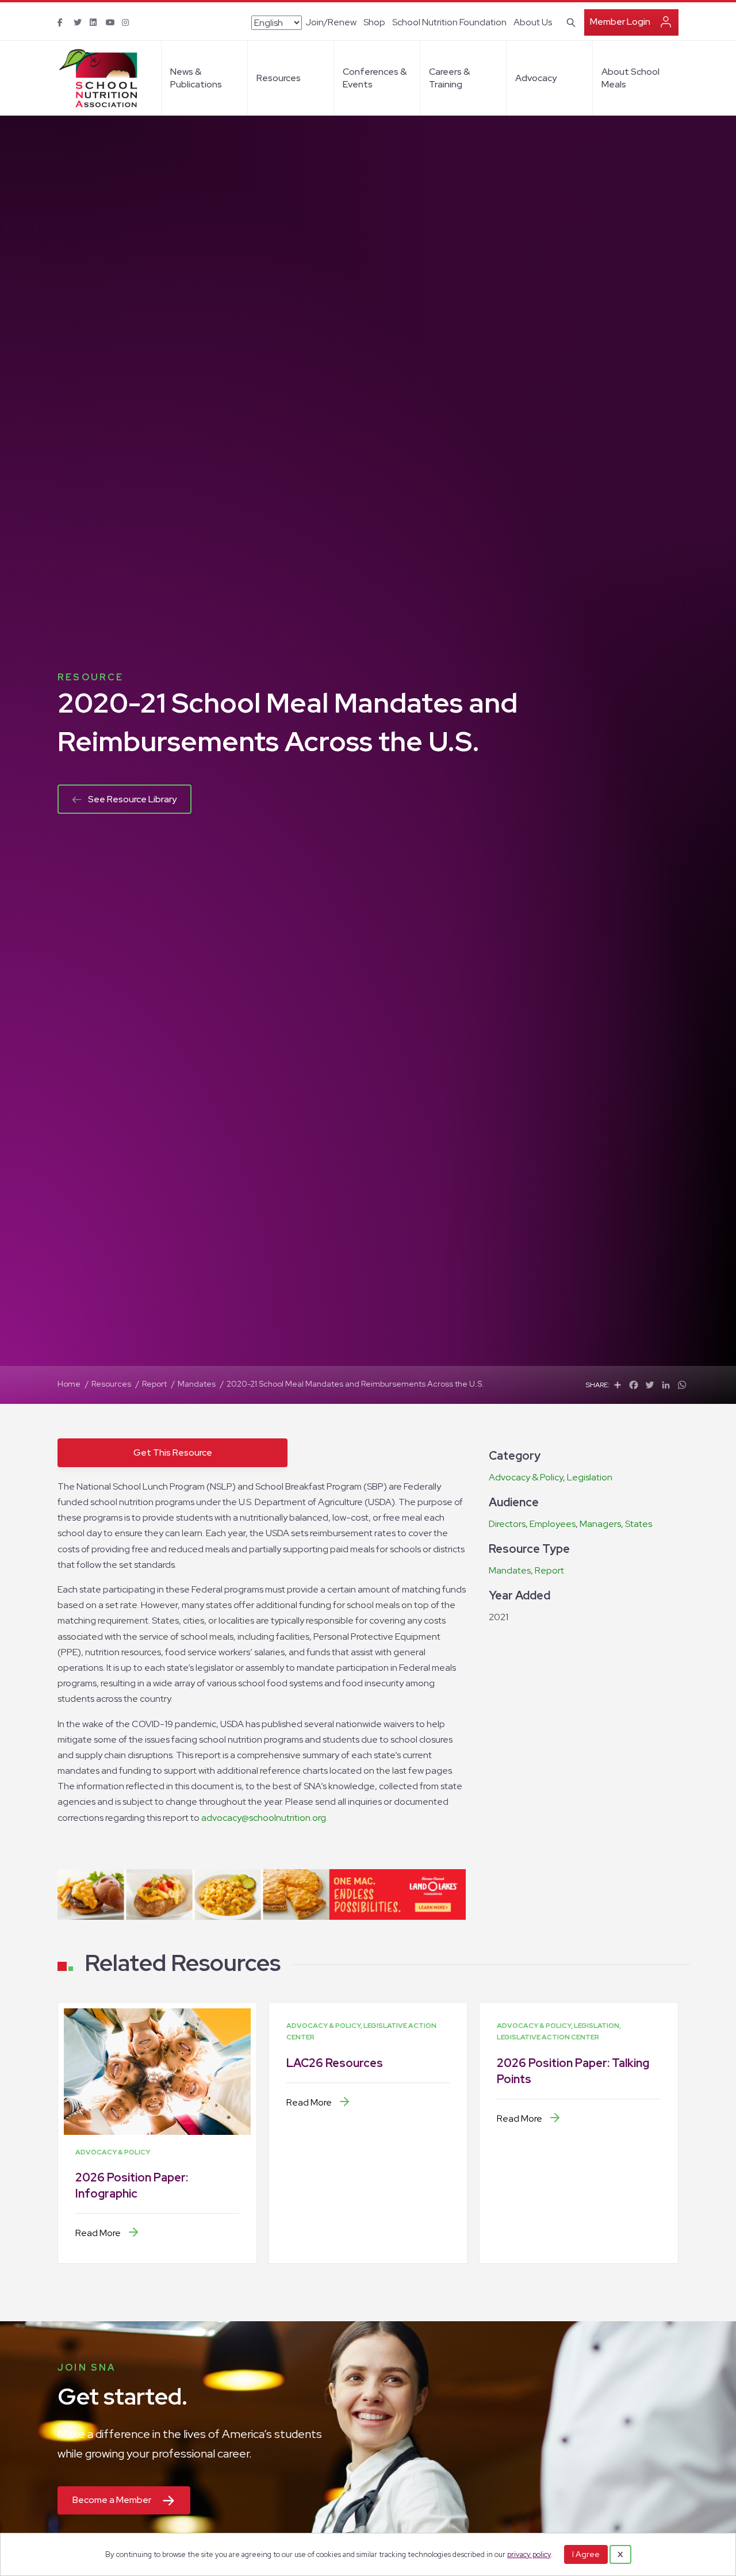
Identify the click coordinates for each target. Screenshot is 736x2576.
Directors (507, 1524)
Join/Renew (331, 22)
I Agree (586, 2554)
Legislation (590, 1477)
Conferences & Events (375, 78)
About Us (533, 22)
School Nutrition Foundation (449, 22)
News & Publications (196, 78)
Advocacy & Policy (526, 1477)
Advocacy (536, 78)
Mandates (510, 1570)
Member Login (620, 22)
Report (549, 1570)
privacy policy (529, 2554)
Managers (600, 1524)
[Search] (569, 21)
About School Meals (630, 78)
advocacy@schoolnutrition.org (264, 1818)
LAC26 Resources (335, 2063)
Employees (553, 1524)
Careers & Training (449, 78)
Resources (279, 78)
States (639, 1524)
